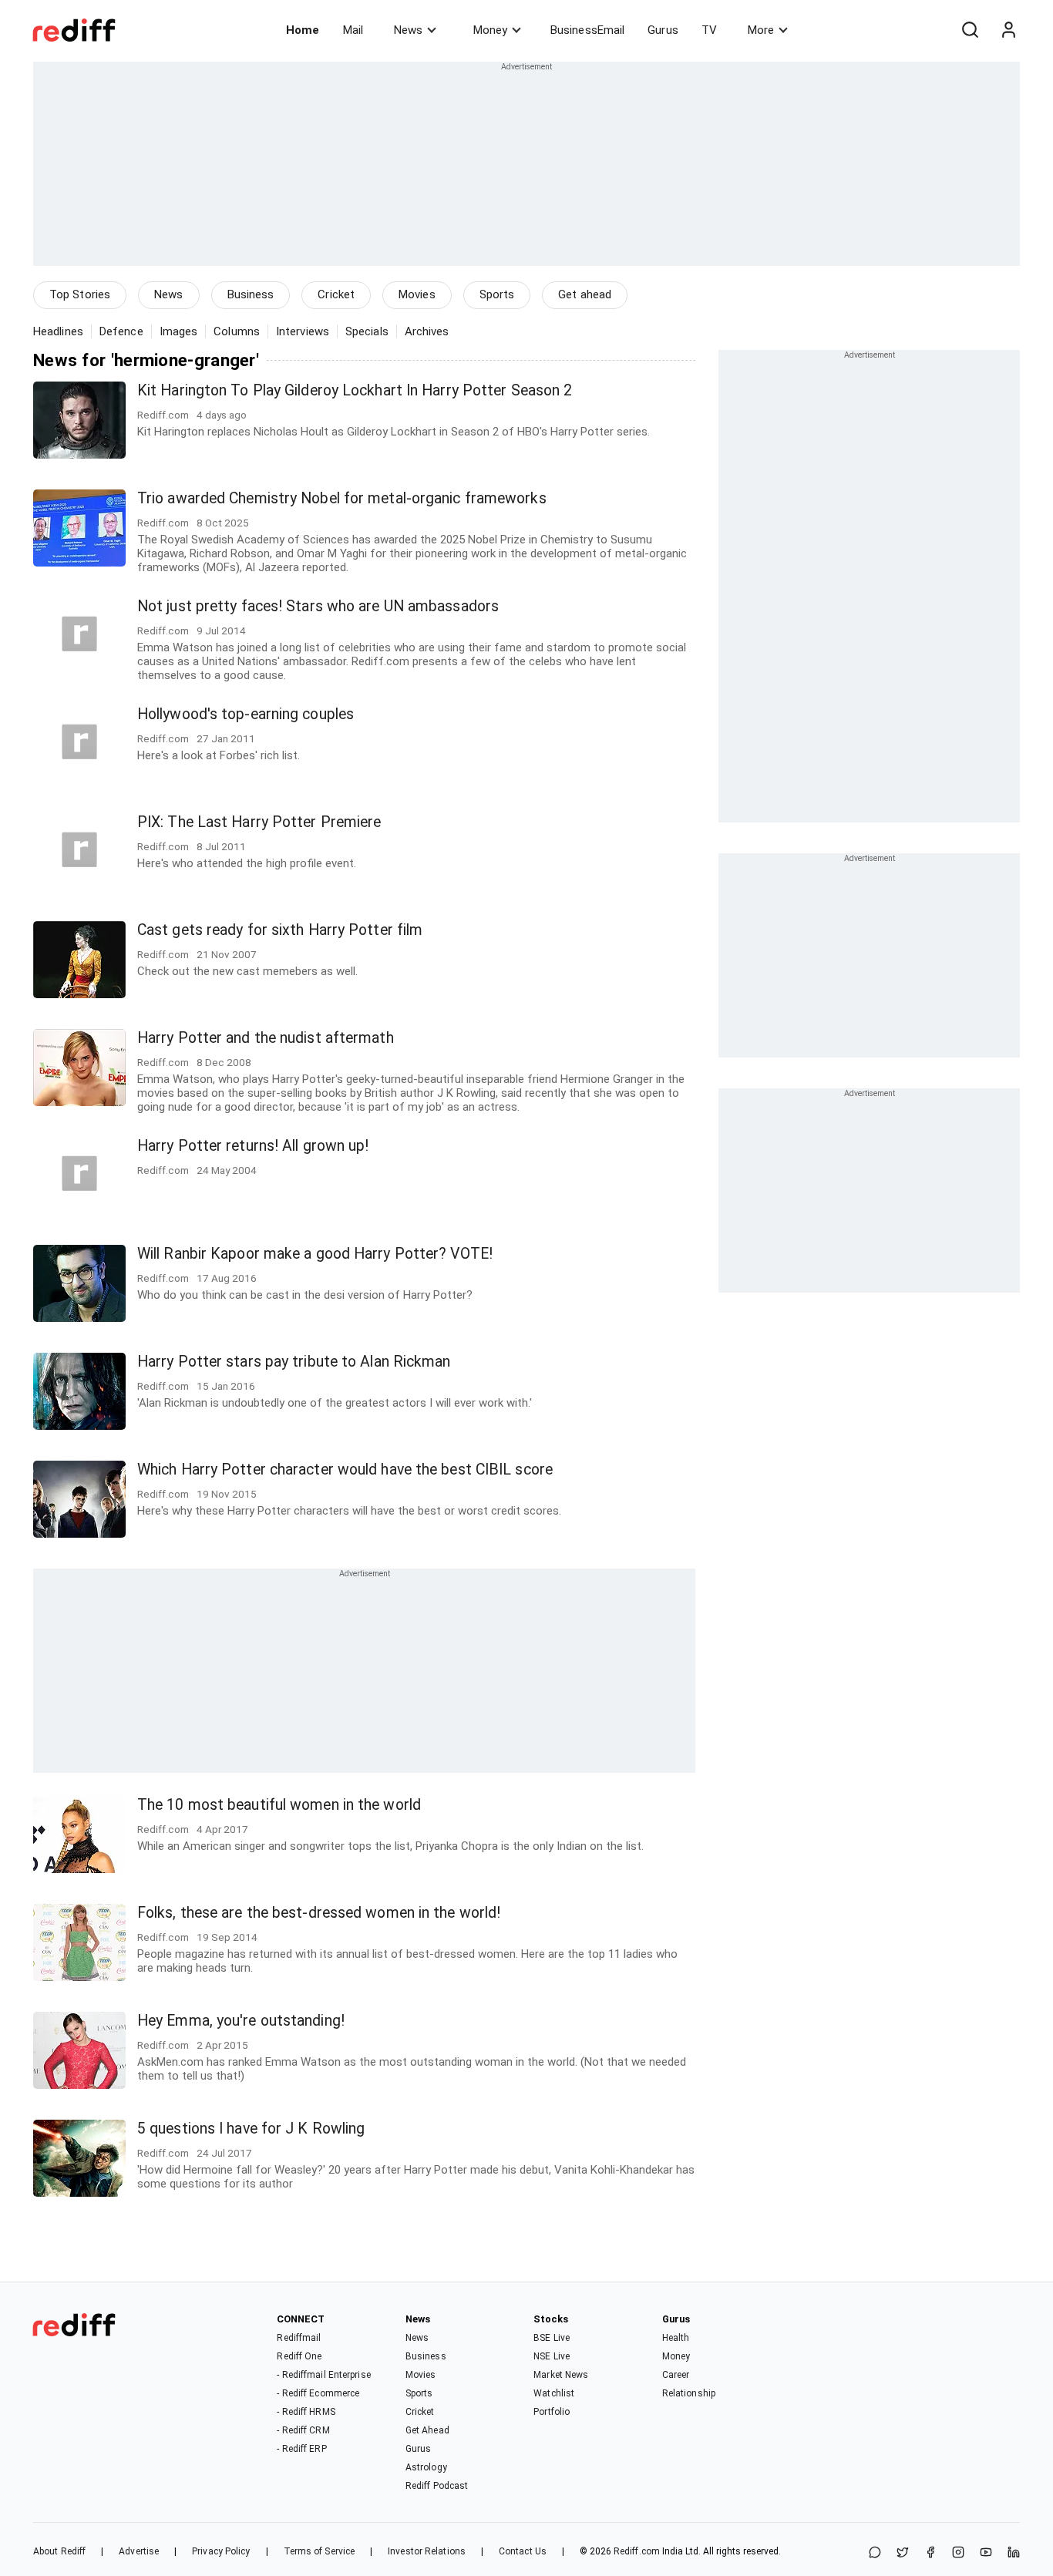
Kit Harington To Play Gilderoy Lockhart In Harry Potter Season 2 (355, 390)
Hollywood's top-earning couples (246, 714)
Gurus (663, 30)
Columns (237, 331)
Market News (561, 2375)
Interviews (303, 331)
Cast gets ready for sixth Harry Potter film (280, 930)
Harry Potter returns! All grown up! (253, 1146)
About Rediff (59, 2551)
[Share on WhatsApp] (875, 2553)
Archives (427, 331)
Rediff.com (637, 2551)
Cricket (336, 294)
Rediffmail (299, 2338)
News (408, 30)
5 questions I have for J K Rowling (251, 2129)
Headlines (58, 331)
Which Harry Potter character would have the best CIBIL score (345, 1470)
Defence (121, 331)
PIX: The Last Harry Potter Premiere (259, 822)
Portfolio (552, 2412)
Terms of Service (320, 2551)
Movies (417, 294)
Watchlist (554, 2393)
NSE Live (552, 2356)
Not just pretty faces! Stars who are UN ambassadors (318, 606)
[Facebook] (930, 2553)
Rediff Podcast (437, 2486)
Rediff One (299, 2356)
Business (251, 294)
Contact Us (523, 2551)
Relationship (689, 2393)
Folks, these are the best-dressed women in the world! (319, 1913)
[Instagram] (958, 2553)
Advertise (139, 2551)
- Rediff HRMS (306, 2412)
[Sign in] (1008, 30)
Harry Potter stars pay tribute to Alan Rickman (294, 1362)
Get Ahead (427, 2430)
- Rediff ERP (301, 2449)
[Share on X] (903, 2553)
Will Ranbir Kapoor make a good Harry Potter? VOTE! (315, 1254)
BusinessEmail (587, 30)
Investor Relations (427, 2551)
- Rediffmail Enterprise (323, 2375)
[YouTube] (986, 2553)
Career (676, 2375)
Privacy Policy (221, 2551)
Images (179, 331)
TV (709, 30)
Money (490, 30)
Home (303, 30)
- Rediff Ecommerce (318, 2393)
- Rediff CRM (303, 2430)
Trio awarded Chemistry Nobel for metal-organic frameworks (342, 498)
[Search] (970, 30)
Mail (353, 30)
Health (676, 2338)
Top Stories (80, 294)
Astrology (426, 2467)
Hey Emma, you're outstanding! (241, 2021)
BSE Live (552, 2338)
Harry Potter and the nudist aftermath (266, 1038)
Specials (367, 331)
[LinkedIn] (1014, 2553)
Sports (497, 294)
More (761, 30)
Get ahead (585, 294)
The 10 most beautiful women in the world (279, 1805)
